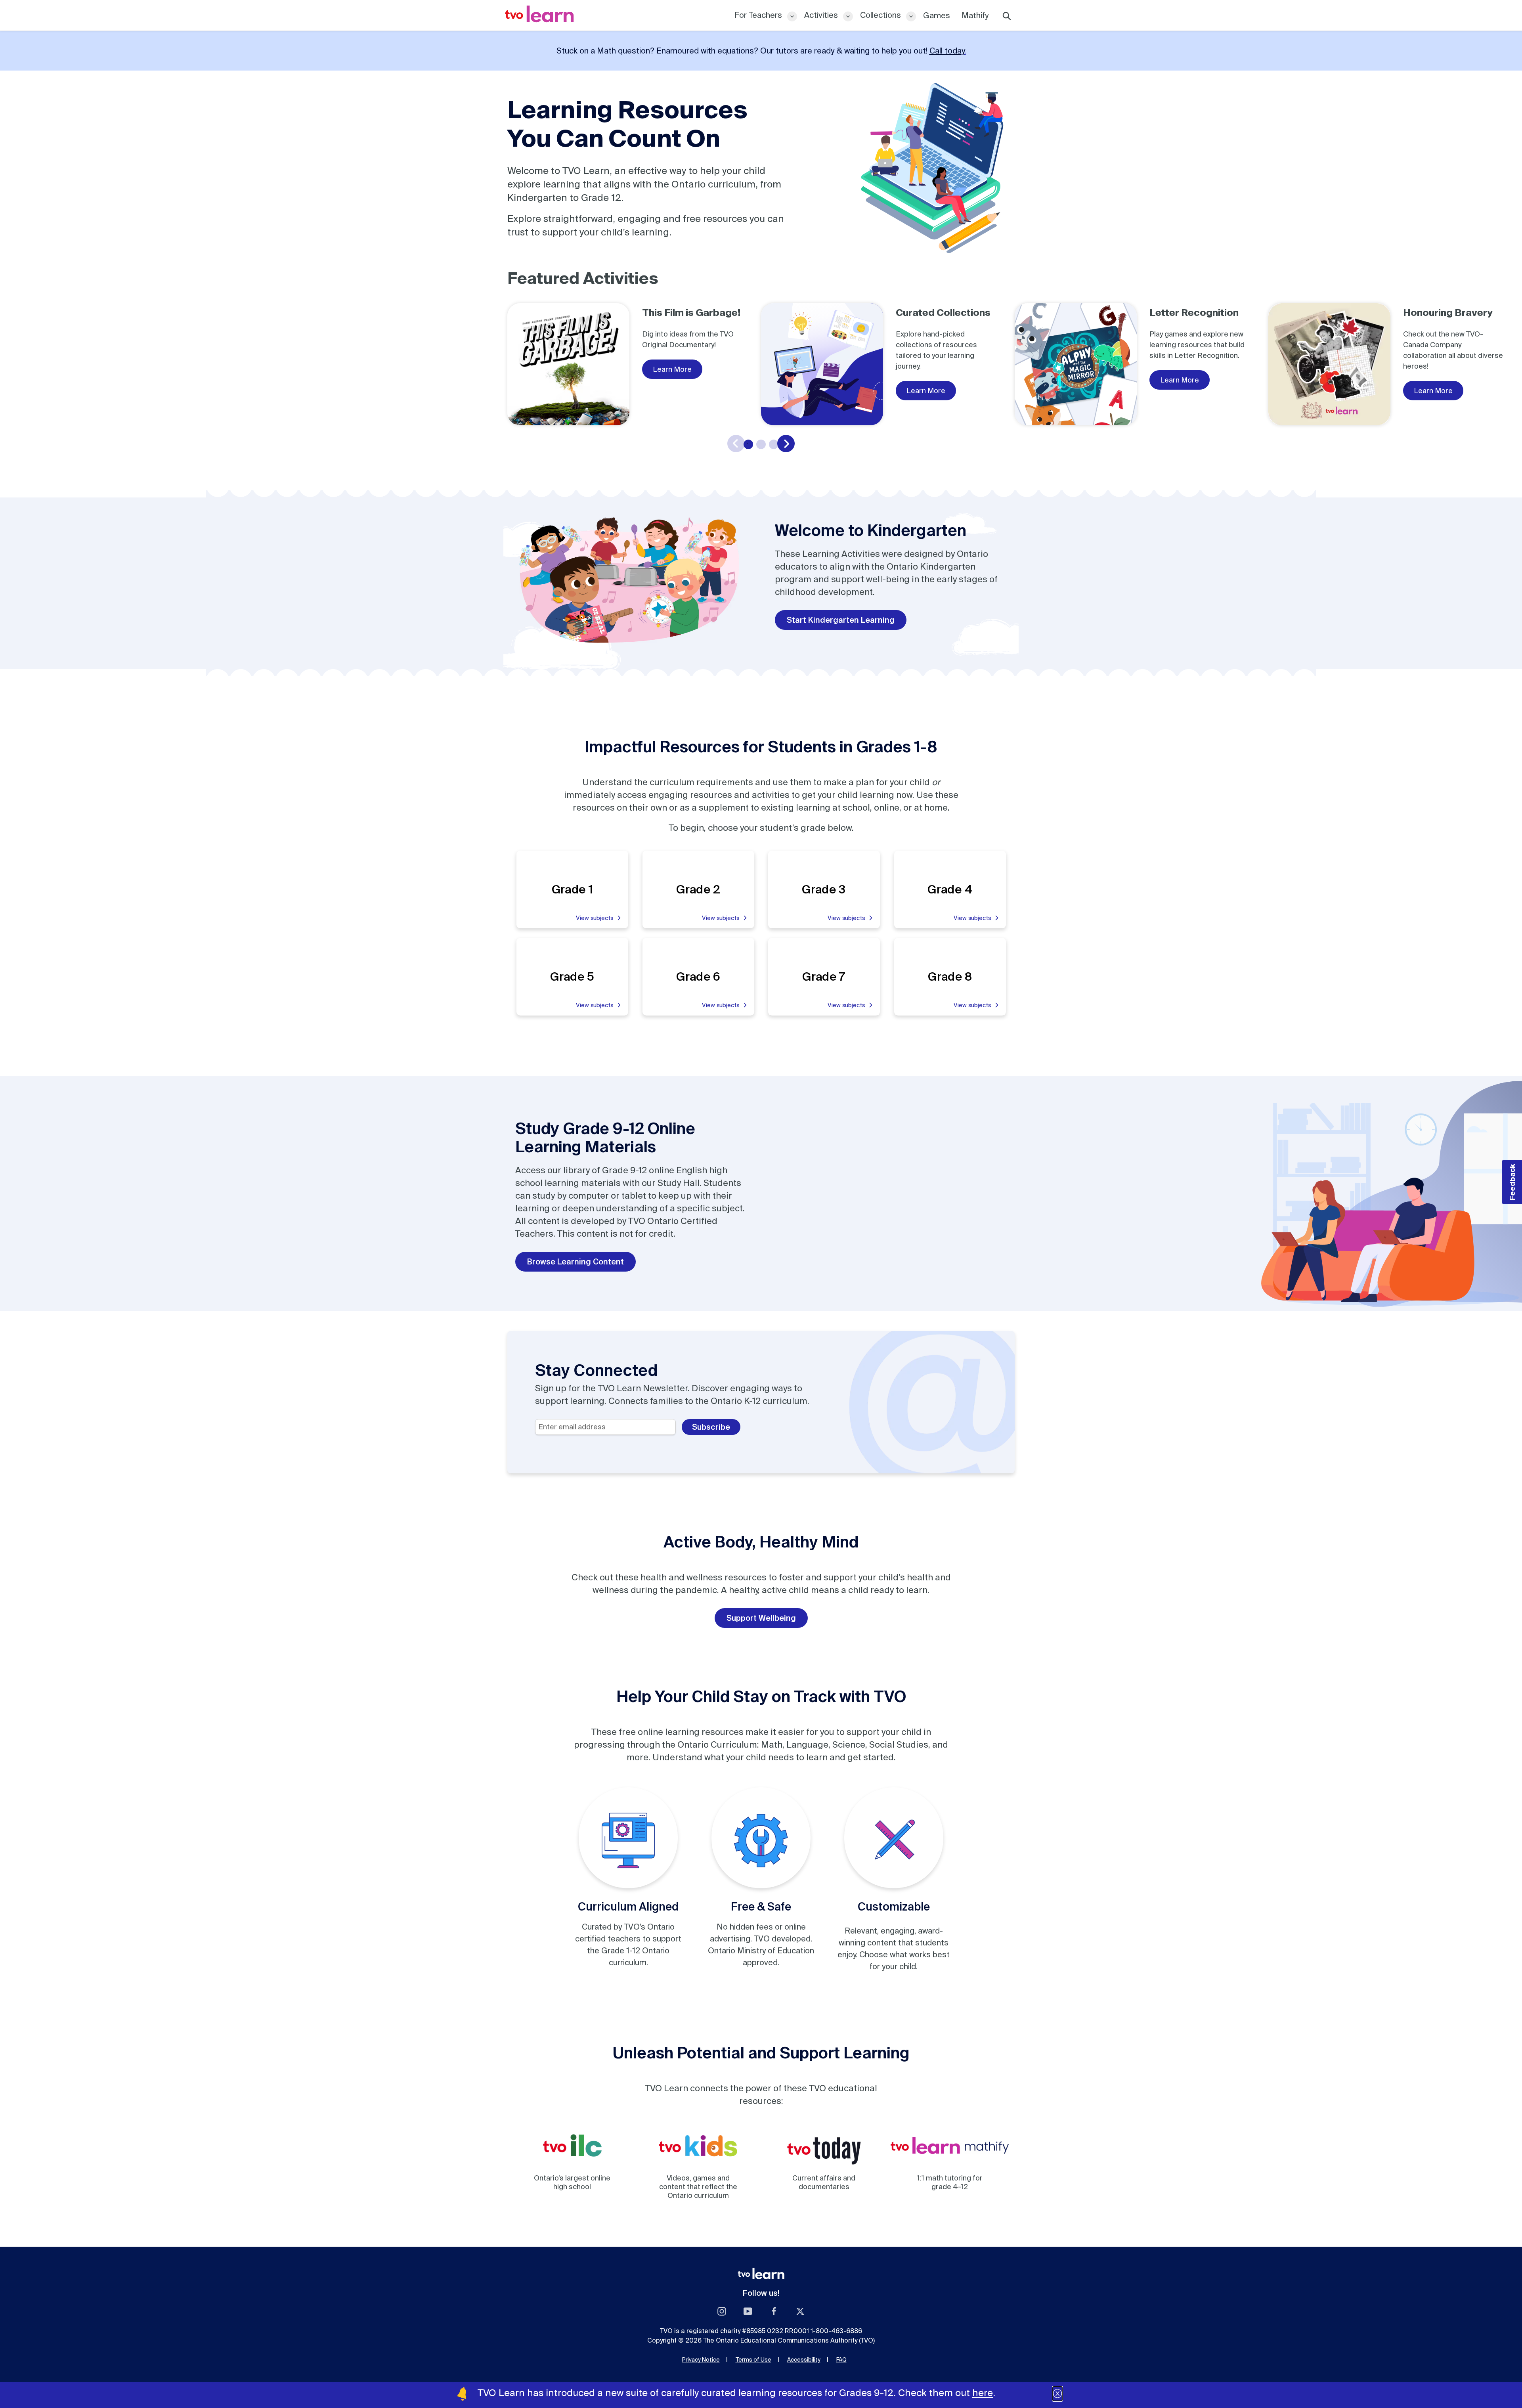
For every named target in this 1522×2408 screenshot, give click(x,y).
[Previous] (736, 444)
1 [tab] (748, 444)
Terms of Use (753, 2360)
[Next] (786, 444)
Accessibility (804, 2360)
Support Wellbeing (761, 1618)
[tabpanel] (634, 364)
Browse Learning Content (576, 1261)
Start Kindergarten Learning (841, 620)
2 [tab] (761, 444)
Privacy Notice (701, 2360)
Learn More (672, 369)
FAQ (841, 2360)
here (983, 2393)
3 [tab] (774, 444)
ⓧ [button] (1057, 2394)
